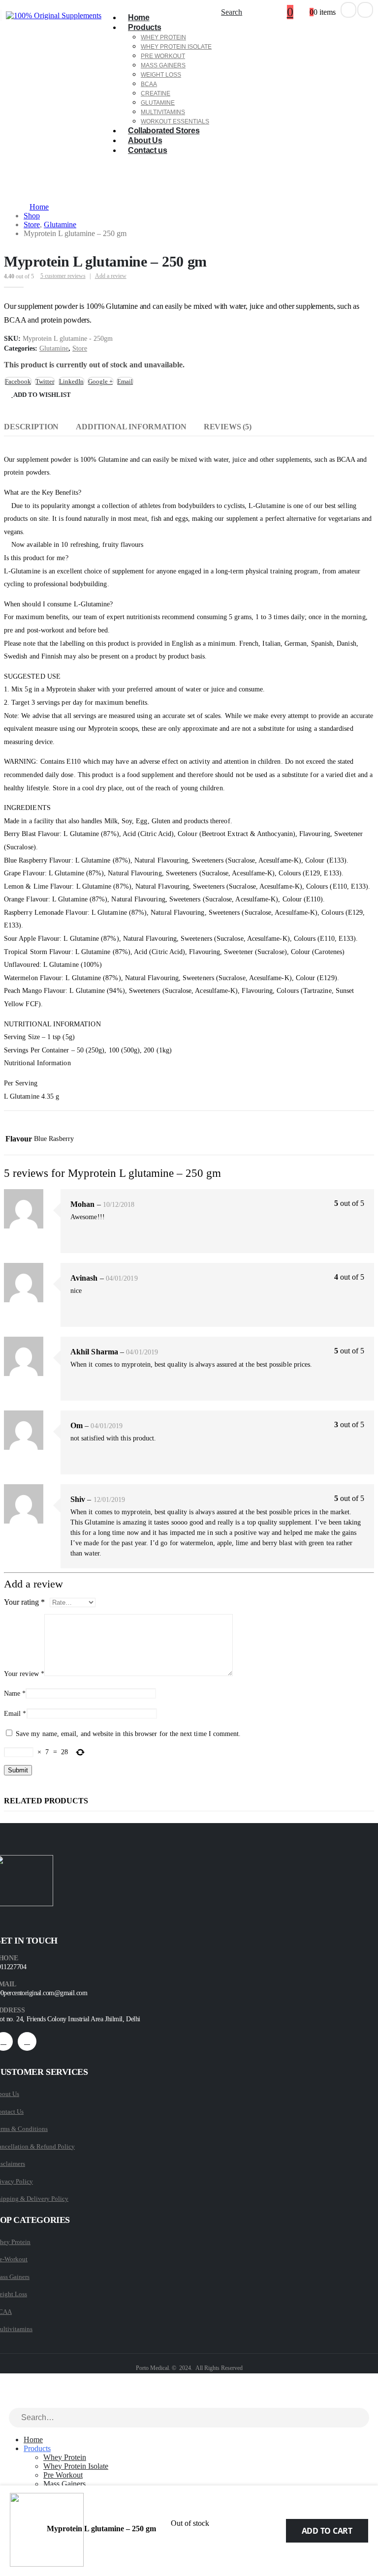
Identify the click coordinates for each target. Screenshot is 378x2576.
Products (144, 27)
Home (139, 17)
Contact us (148, 150)
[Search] (358, 2417)
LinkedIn (71, 381)
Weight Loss (161, 75)
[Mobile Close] (7, 2403)
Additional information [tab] (131, 427)
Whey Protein (163, 37)
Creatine (156, 93)
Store (80, 348)
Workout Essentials (175, 121)
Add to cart (327, 2531)
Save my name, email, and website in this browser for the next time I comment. (128, 1734)
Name (15, 1693)
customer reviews (63, 276)
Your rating (24, 1602)
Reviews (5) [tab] (228, 427)
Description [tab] (31, 427)
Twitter (45, 381)
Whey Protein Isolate (176, 47)
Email (125, 381)
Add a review (111, 276)
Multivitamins (163, 112)
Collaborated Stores (164, 131)
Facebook (18, 381)
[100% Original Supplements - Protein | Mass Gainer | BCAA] (54, 15)
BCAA (149, 84)
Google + (100, 381)
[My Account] (257, 12)
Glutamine (158, 103)
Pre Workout (163, 56)
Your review (24, 1674)
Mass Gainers (163, 65)
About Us (145, 140)
